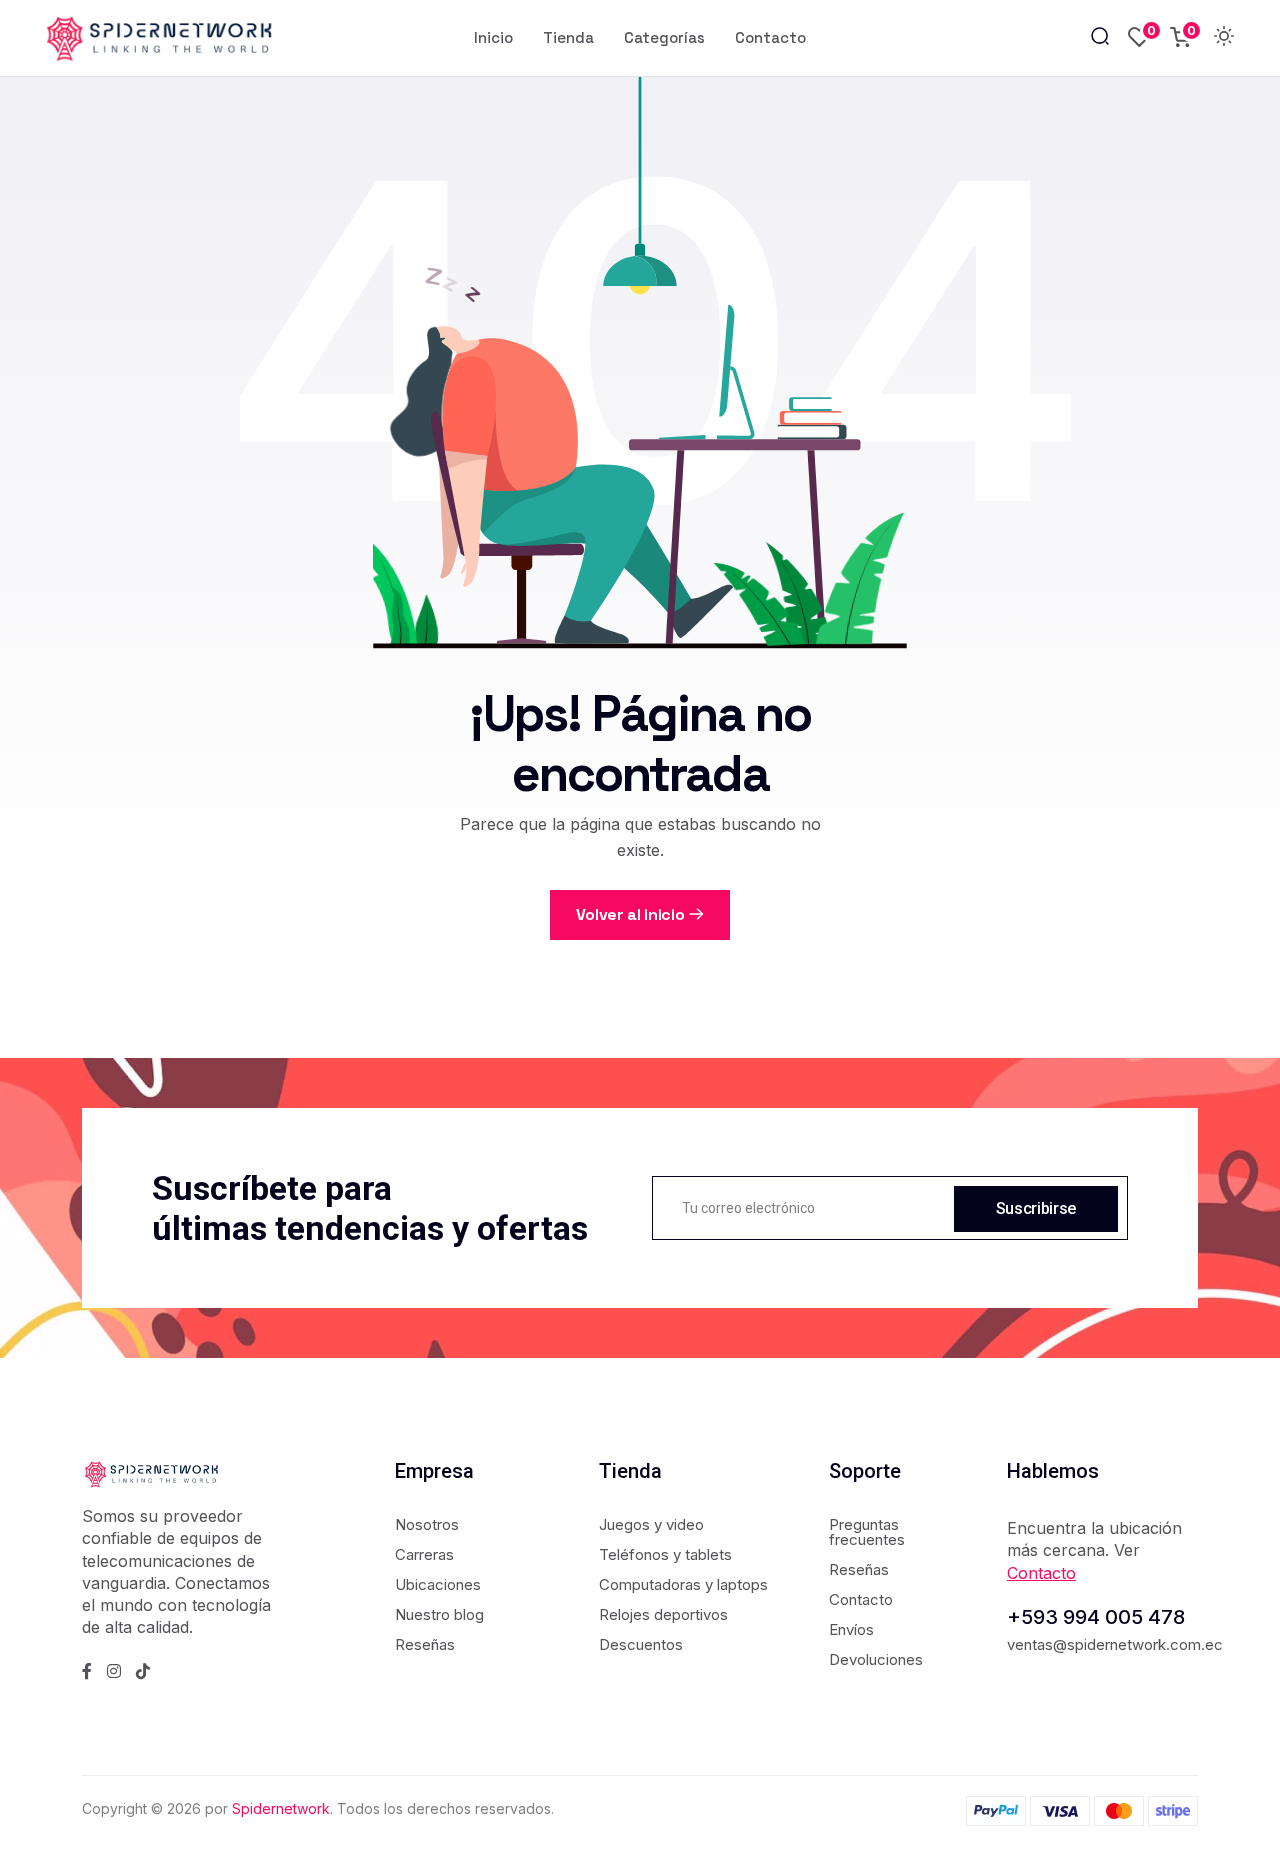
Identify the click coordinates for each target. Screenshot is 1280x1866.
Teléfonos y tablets (665, 1554)
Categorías (664, 37)
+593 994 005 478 (1096, 1617)
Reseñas (425, 1644)
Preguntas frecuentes (867, 1532)
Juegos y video (651, 1524)
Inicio (493, 37)
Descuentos (641, 1644)
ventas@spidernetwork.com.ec (1115, 1644)
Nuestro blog (439, 1614)
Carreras (424, 1554)
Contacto (770, 37)
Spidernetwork (281, 1808)
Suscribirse (1036, 1208)
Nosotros (427, 1524)
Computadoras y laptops (683, 1584)
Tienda (568, 37)
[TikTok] (143, 1671)
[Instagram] (114, 1671)
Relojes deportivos (663, 1614)
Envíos (851, 1629)
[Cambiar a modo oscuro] (1224, 38)
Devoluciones (876, 1659)
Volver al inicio (630, 914)
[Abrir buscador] (1100, 37)
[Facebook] (87, 1671)
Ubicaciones (438, 1584)
